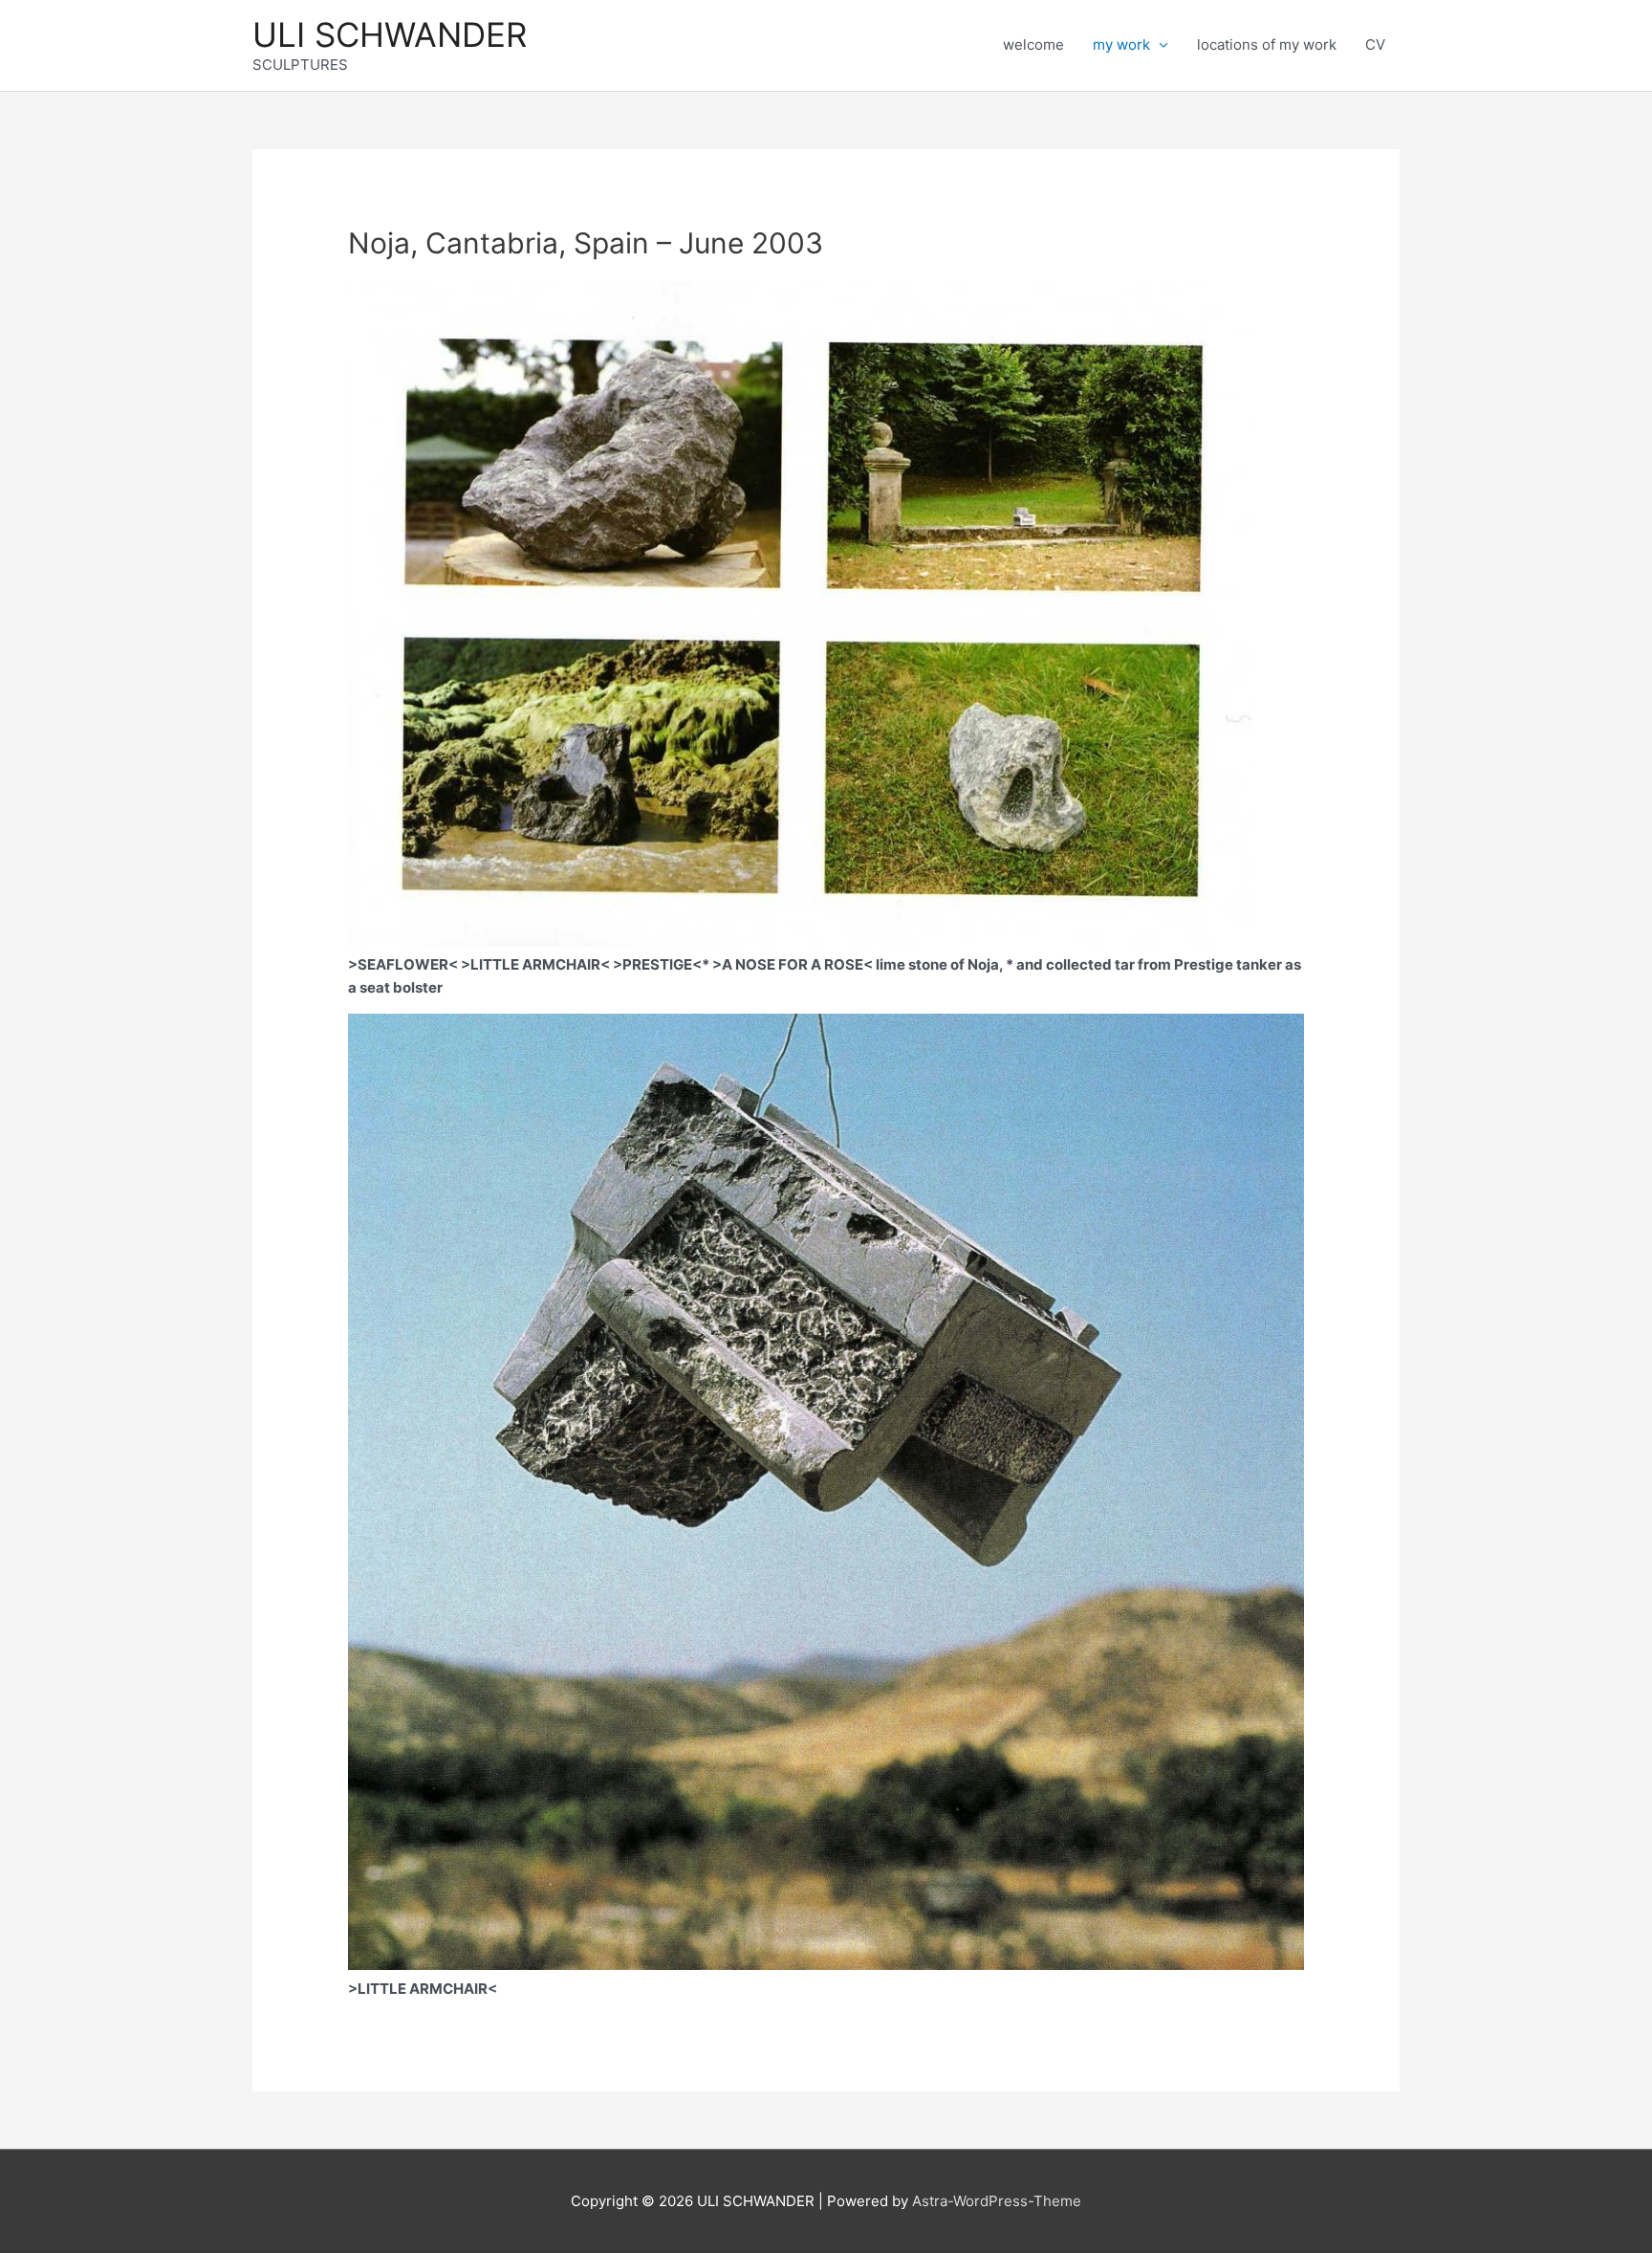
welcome (1033, 44)
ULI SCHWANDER (390, 34)
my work (1121, 44)
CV (1375, 44)
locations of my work (1267, 44)
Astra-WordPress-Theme (997, 2201)
